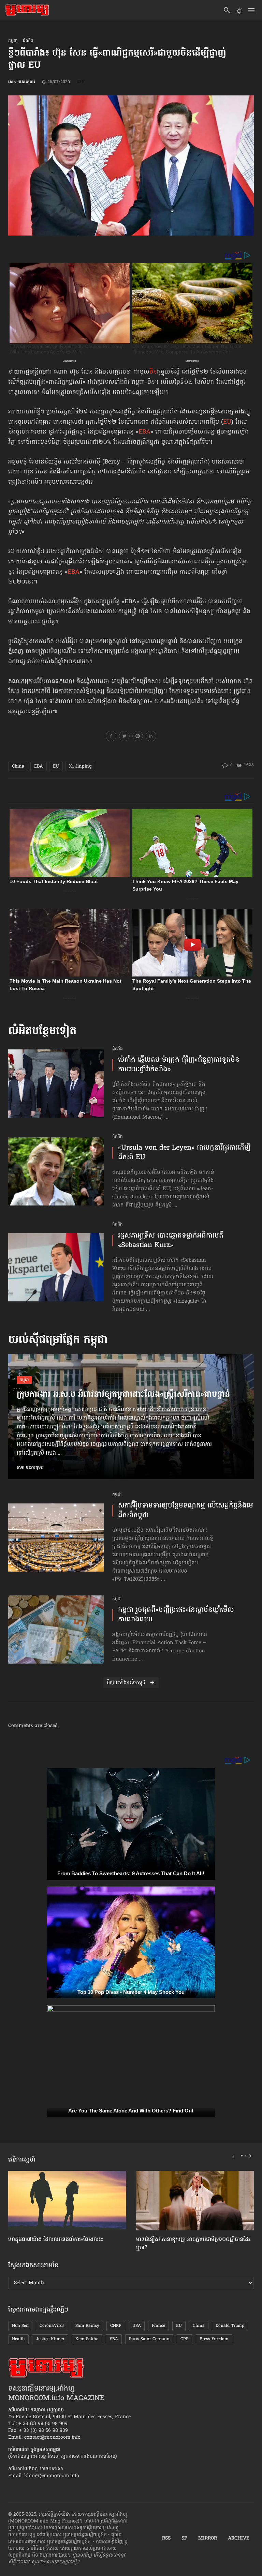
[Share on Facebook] (111, 737)
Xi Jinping (80, 766)
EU (227, 422)
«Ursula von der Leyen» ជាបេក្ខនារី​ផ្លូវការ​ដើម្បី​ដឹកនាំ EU (184, 1153)
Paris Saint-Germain (149, 2339)
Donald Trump (230, 2326)
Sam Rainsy (87, 2326)
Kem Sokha (87, 2339)
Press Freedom (214, 2339)
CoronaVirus (52, 2326)
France (158, 2326)
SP (184, 2539)
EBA (144, 432)
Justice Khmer (50, 2339)
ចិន (153, 372)
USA (137, 2326)
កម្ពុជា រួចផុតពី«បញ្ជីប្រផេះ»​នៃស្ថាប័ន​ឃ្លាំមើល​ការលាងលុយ (176, 1615)
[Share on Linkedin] (151, 737)
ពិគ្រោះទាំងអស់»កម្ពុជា (127, 1683)
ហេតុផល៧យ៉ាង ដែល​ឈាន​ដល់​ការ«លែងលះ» (56, 2240)
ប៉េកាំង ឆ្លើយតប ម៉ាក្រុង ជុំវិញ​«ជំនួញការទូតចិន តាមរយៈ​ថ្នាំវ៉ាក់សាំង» (179, 1065)
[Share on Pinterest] (138, 737)
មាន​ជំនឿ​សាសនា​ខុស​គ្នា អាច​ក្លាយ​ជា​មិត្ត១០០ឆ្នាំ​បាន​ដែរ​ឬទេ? (193, 2244)
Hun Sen (20, 2326)
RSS (166, 2539)
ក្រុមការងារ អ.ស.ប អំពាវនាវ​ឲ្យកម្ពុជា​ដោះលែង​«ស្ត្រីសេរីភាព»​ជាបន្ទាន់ (123, 1395)
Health (18, 2339)
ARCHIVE (239, 2539)
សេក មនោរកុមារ (22, 82)
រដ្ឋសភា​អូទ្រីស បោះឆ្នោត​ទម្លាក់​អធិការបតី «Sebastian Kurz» (171, 1241)
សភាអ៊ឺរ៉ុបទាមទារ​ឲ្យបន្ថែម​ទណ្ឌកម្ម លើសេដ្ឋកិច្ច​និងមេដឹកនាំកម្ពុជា (186, 1511)
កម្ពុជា (13, 41)
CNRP (116, 2326)
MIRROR (208, 2539)
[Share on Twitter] (124, 737)
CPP (185, 2339)
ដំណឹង (28, 41)
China (18, 766)
